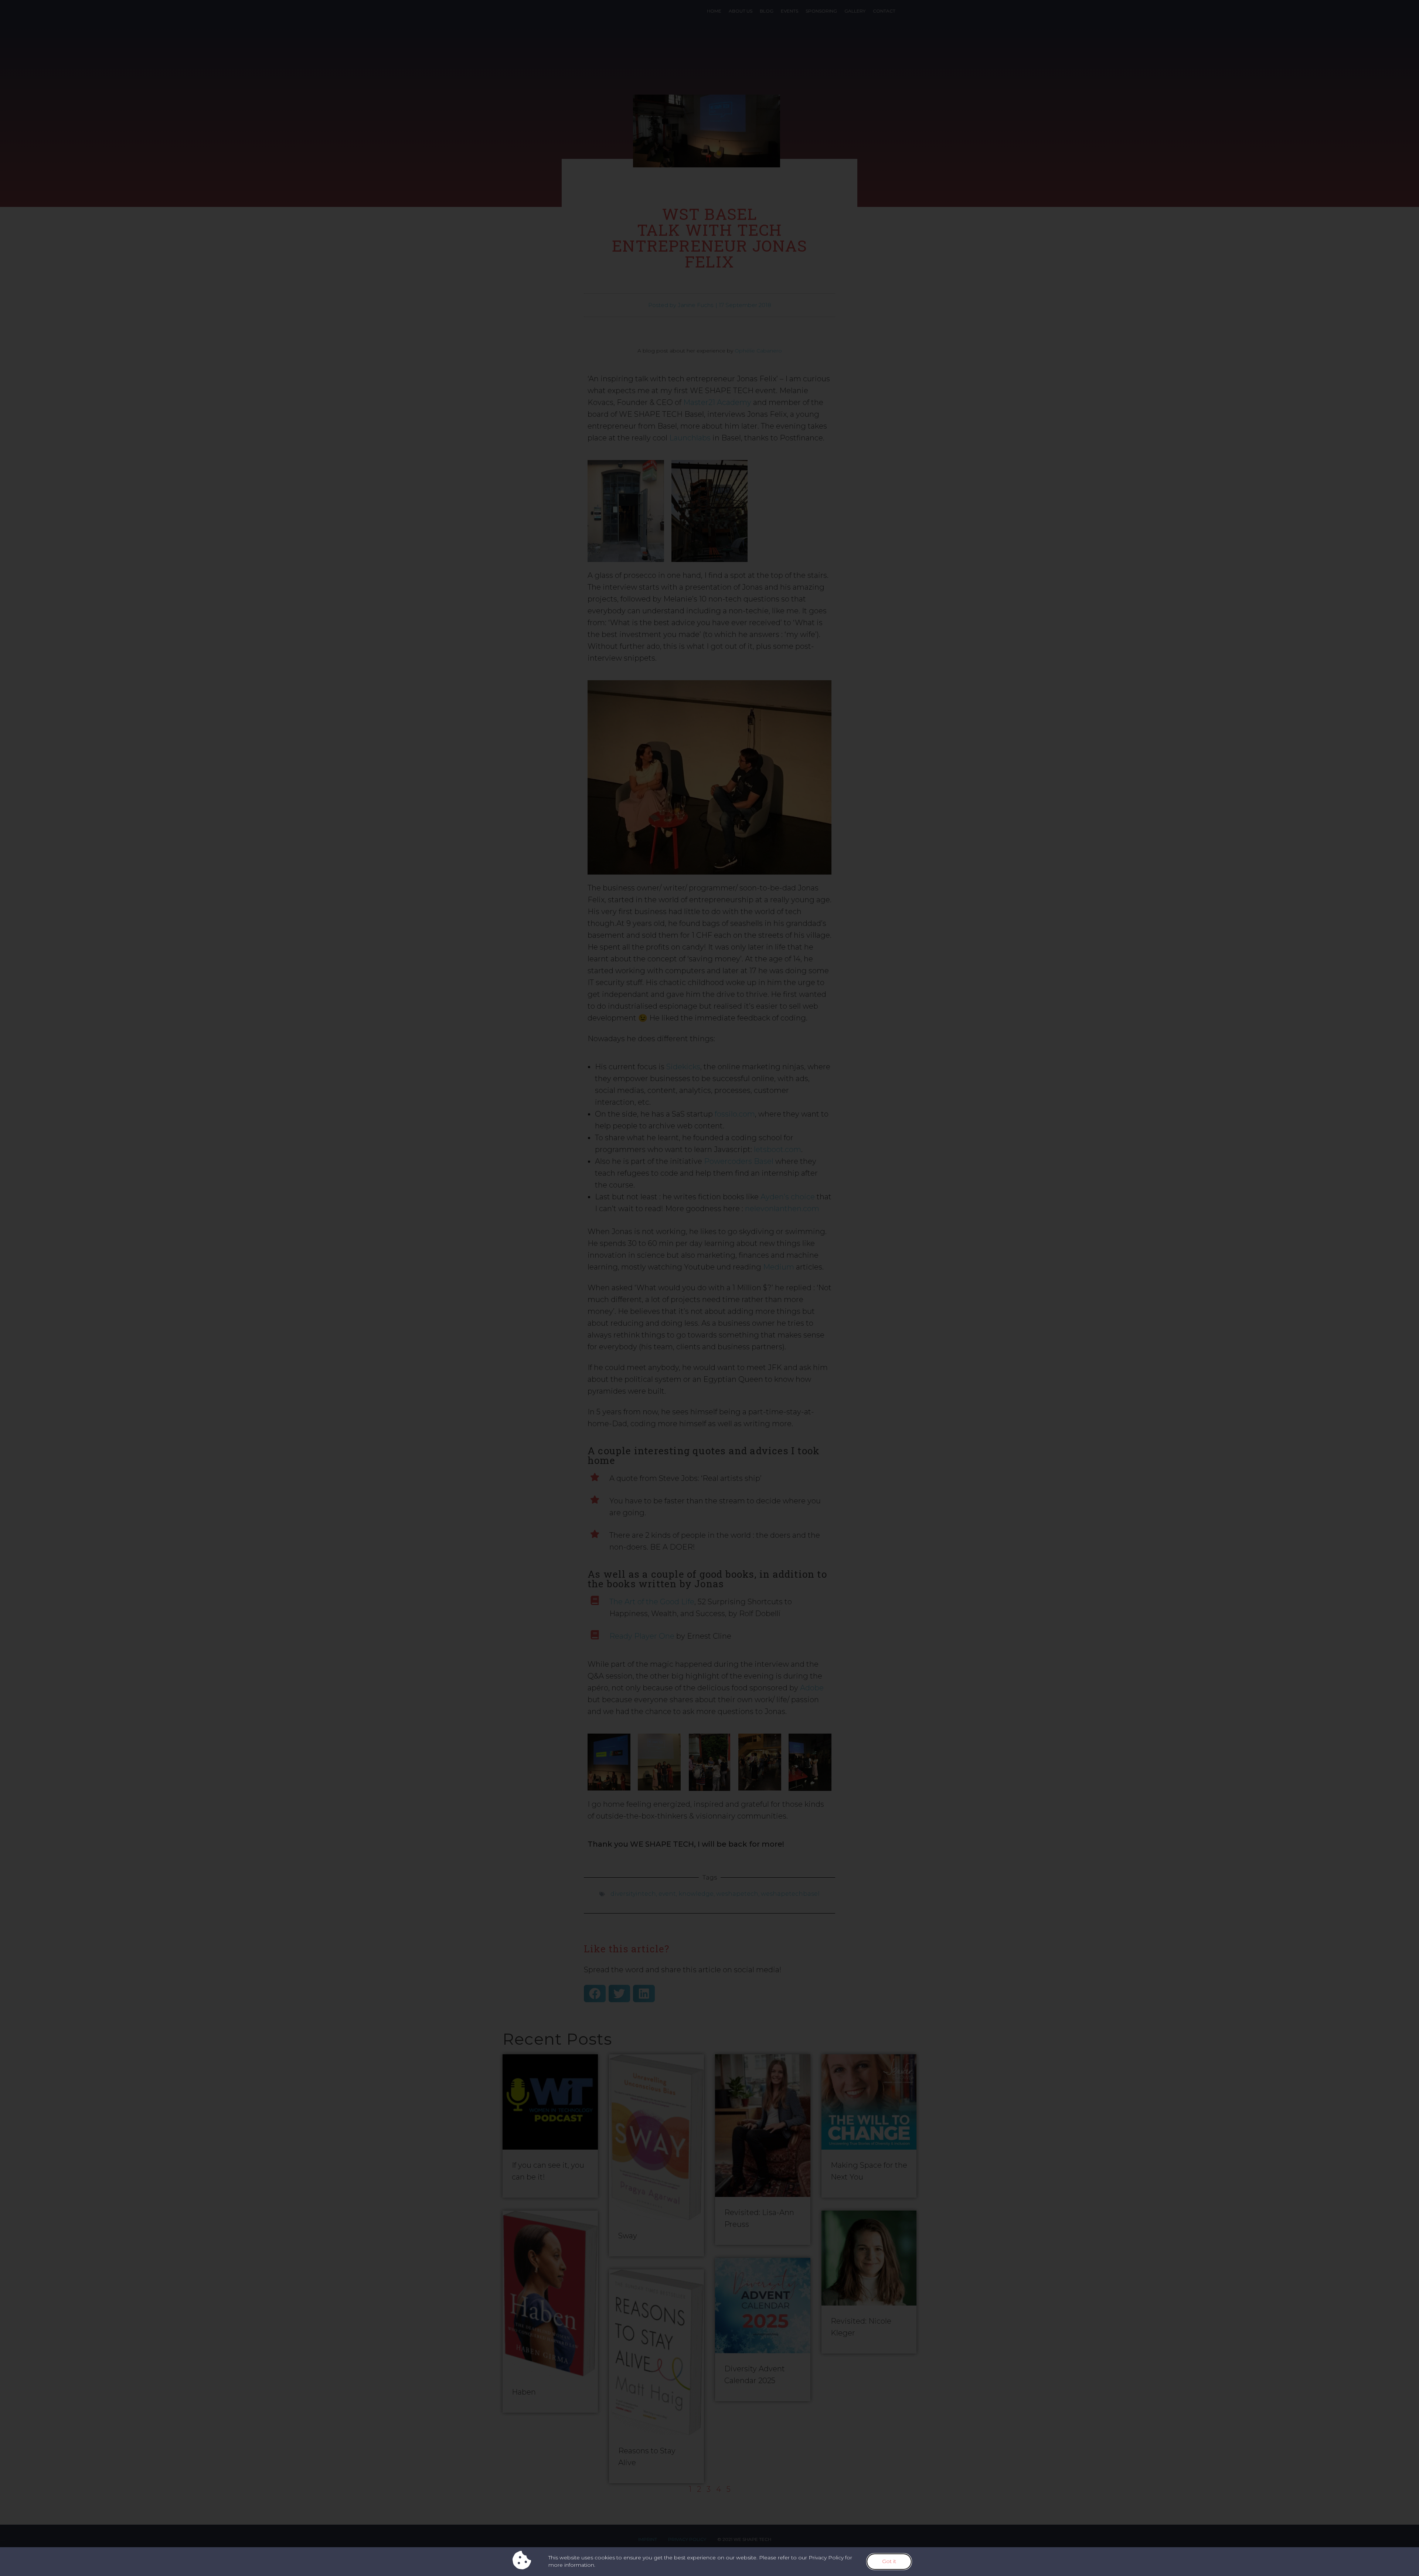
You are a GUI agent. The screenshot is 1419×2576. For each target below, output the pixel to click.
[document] (709, 1288)
